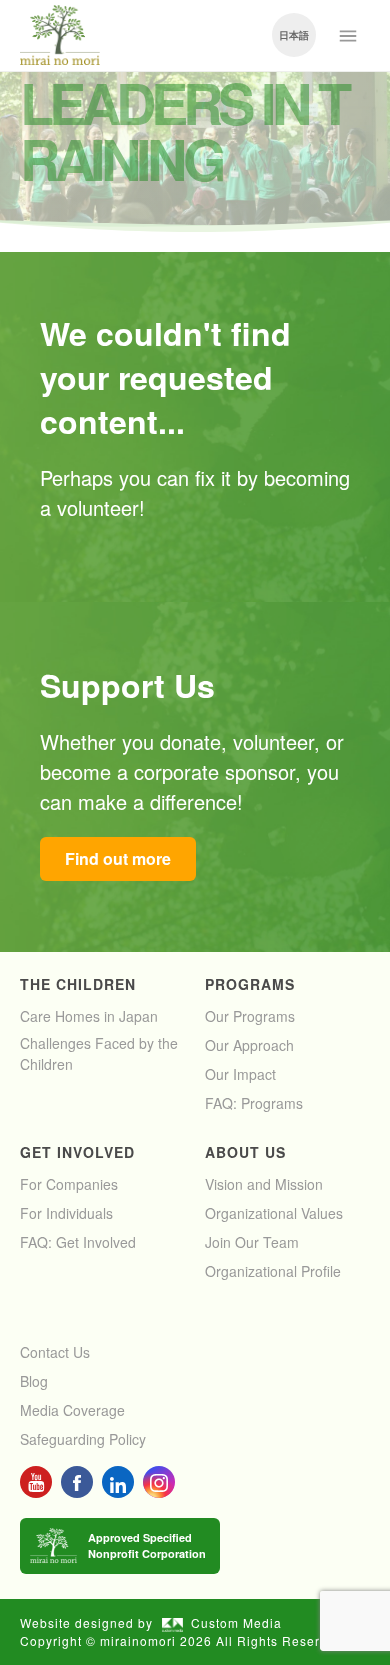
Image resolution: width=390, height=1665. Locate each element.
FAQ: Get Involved (78, 1242)
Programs (250, 984)
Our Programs (250, 1016)
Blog (34, 1381)
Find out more (118, 858)
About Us (245, 1152)
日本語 (294, 35)
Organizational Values (274, 1213)
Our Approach (249, 1045)
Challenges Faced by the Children (99, 1053)
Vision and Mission (264, 1184)
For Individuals (66, 1213)
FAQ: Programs (254, 1103)
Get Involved (77, 1152)
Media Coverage (72, 1410)
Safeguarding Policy (83, 1439)
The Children (78, 984)
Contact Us (55, 1352)
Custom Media (236, 1622)
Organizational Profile (273, 1271)
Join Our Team (252, 1242)
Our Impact (240, 1074)
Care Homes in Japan (89, 1016)
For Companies (69, 1184)
